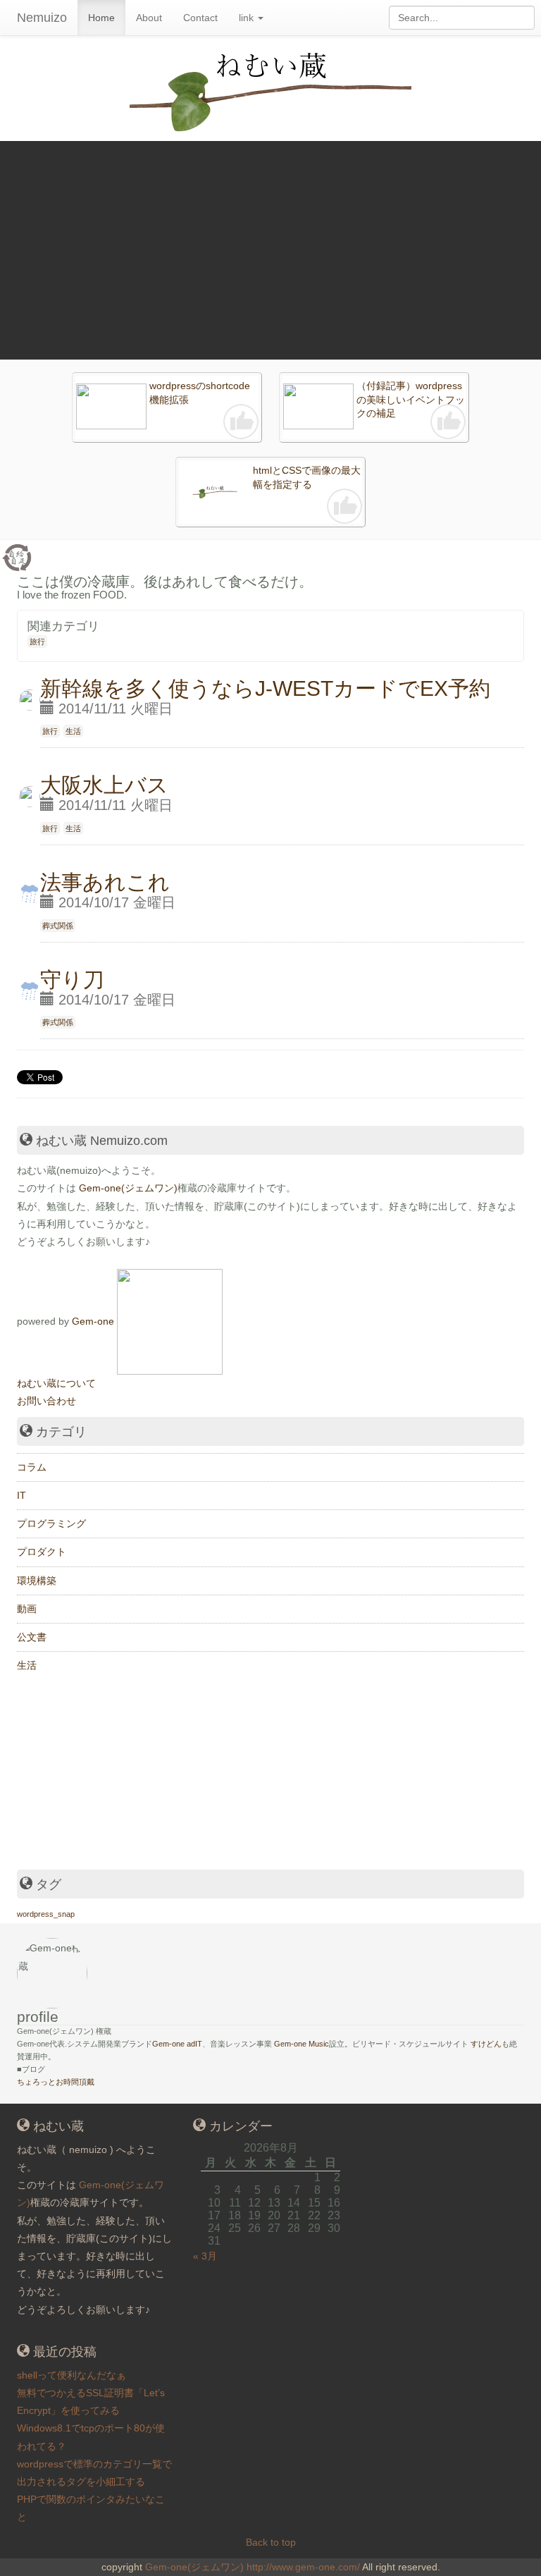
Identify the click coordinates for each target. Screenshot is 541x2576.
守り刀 (72, 980)
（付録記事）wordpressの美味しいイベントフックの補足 (411, 399)
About (149, 18)
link (248, 18)
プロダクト (42, 1552)
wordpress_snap (46, 1914)
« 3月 (205, 2256)
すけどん (486, 2044)
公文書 (32, 1637)
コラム (32, 1467)
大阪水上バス (104, 785)
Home (101, 18)
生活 (73, 731)
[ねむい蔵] (170, 1320)
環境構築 (37, 1581)
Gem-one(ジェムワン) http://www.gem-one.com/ (253, 2567)
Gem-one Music (301, 2044)
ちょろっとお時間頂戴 (56, 2082)
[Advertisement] (270, 247)
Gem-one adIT (177, 2044)
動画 (27, 1609)
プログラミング (51, 1523)
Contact (200, 18)
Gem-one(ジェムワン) (128, 1188)
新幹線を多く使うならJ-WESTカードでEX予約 (265, 688)
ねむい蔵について (56, 1383)
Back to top (271, 2542)
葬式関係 (58, 926)
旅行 (37, 642)
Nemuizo (42, 18)
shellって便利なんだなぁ (71, 2375)
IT (21, 1495)
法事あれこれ (105, 882)
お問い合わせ (46, 1401)
